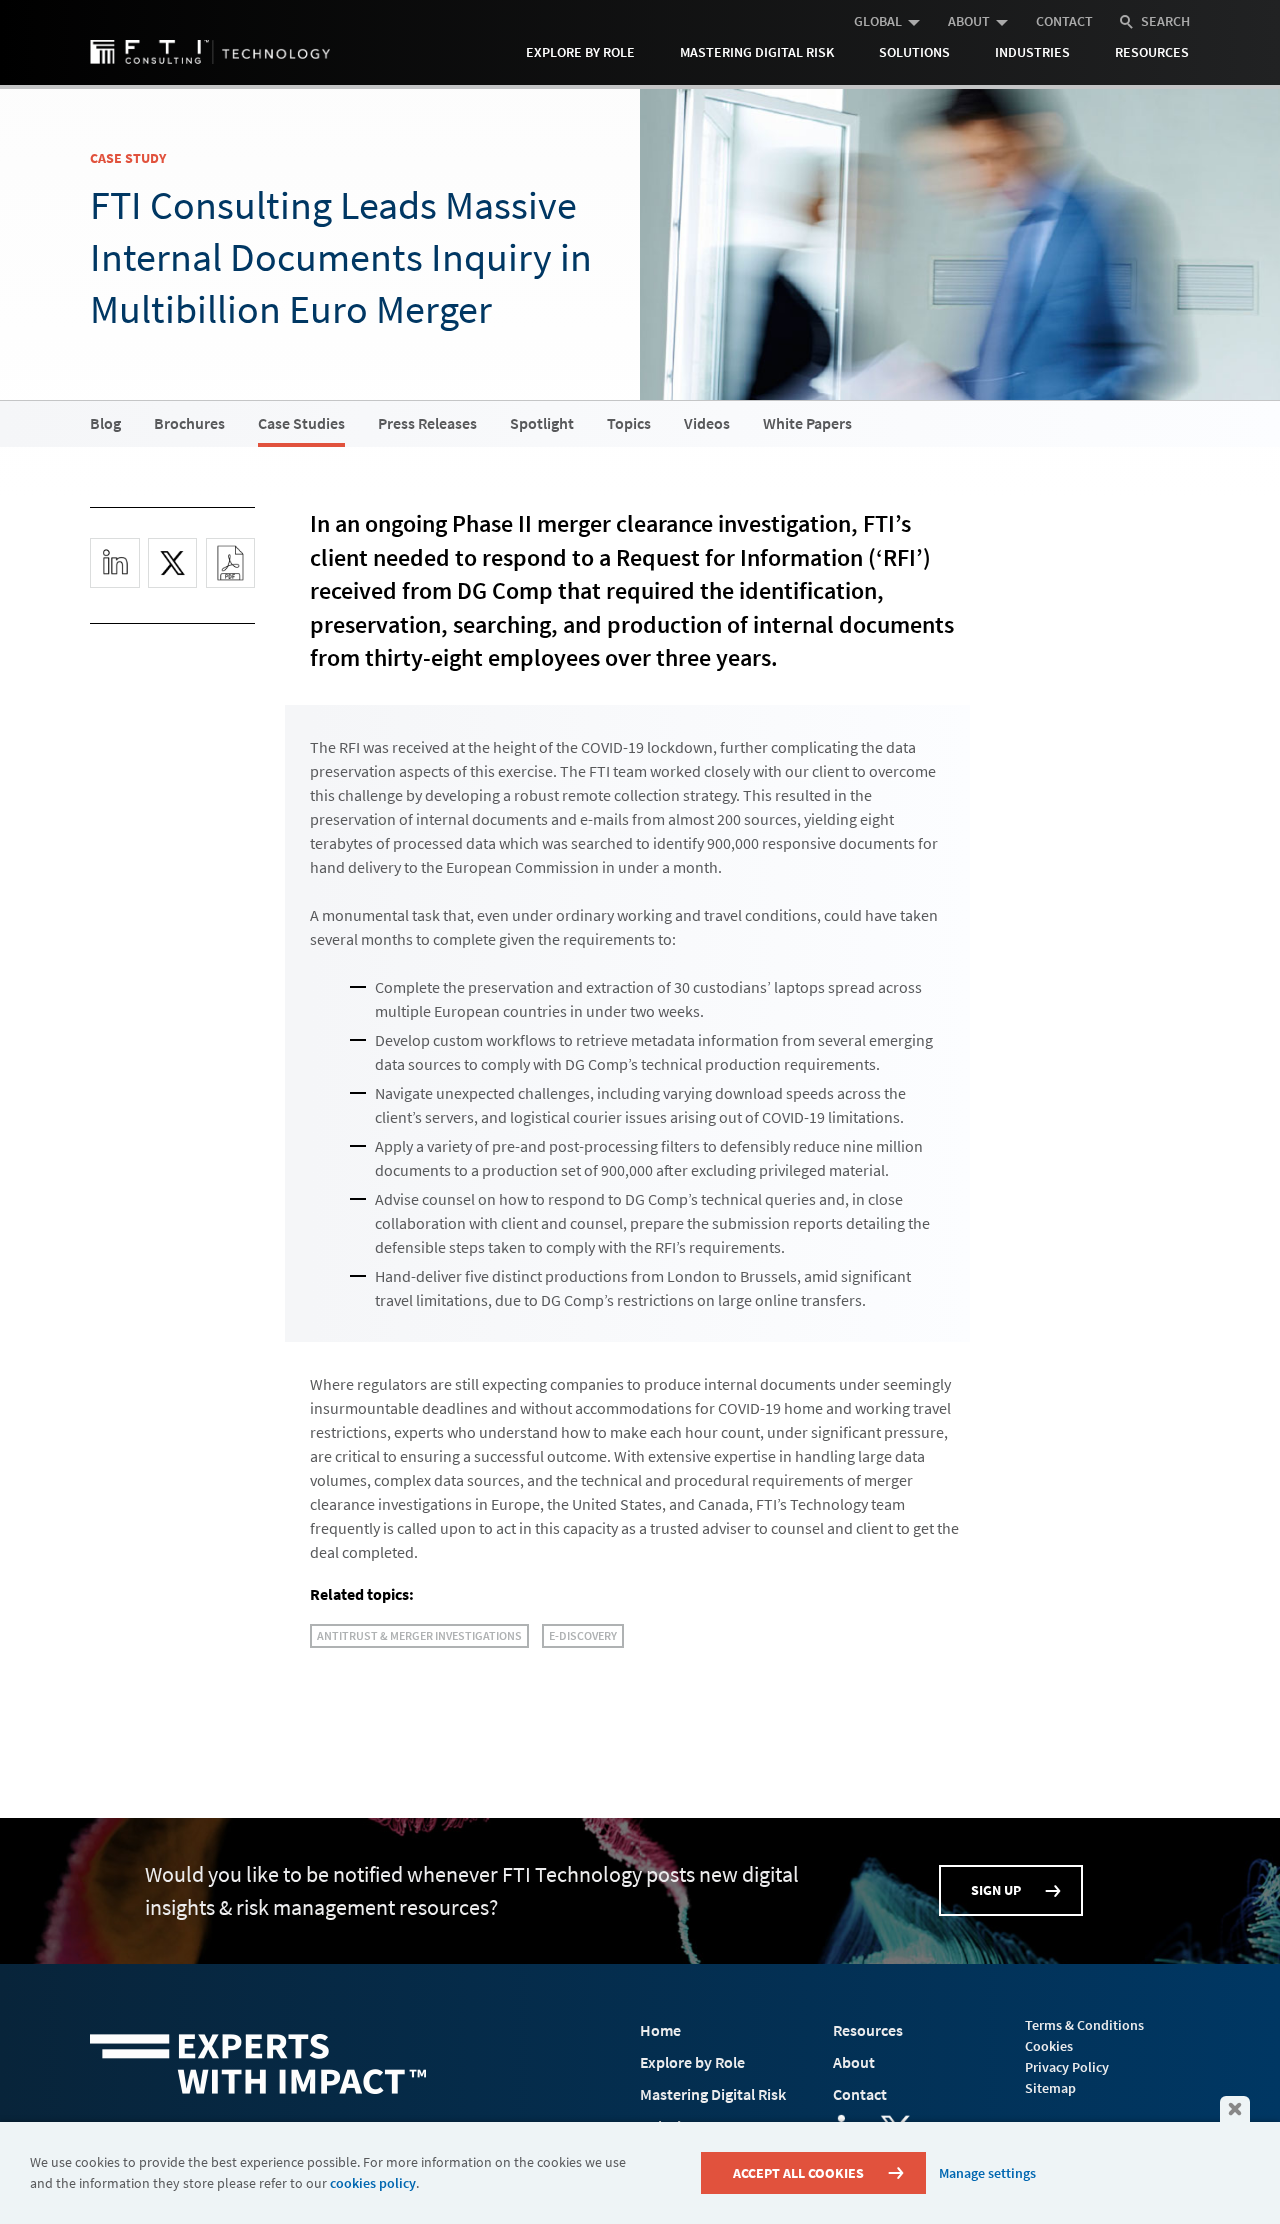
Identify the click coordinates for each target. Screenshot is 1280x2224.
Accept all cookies (798, 2173)
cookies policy (373, 2183)
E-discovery (583, 1635)
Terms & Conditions (1084, 2025)
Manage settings (987, 2173)
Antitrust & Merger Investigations (419, 1635)
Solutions (914, 52)
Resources (1152, 52)
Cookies (1049, 2046)
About (969, 21)
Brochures (189, 423)
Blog (105, 423)
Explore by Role (580, 52)
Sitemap (1050, 2088)
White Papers (807, 423)
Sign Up (996, 1890)
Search (1165, 21)
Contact (1064, 21)
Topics (629, 423)
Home (660, 2030)
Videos (707, 423)
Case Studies (301, 423)
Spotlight (542, 423)
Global (878, 21)
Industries (1032, 52)
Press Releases (427, 423)
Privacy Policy (1067, 2067)
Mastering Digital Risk (757, 52)
